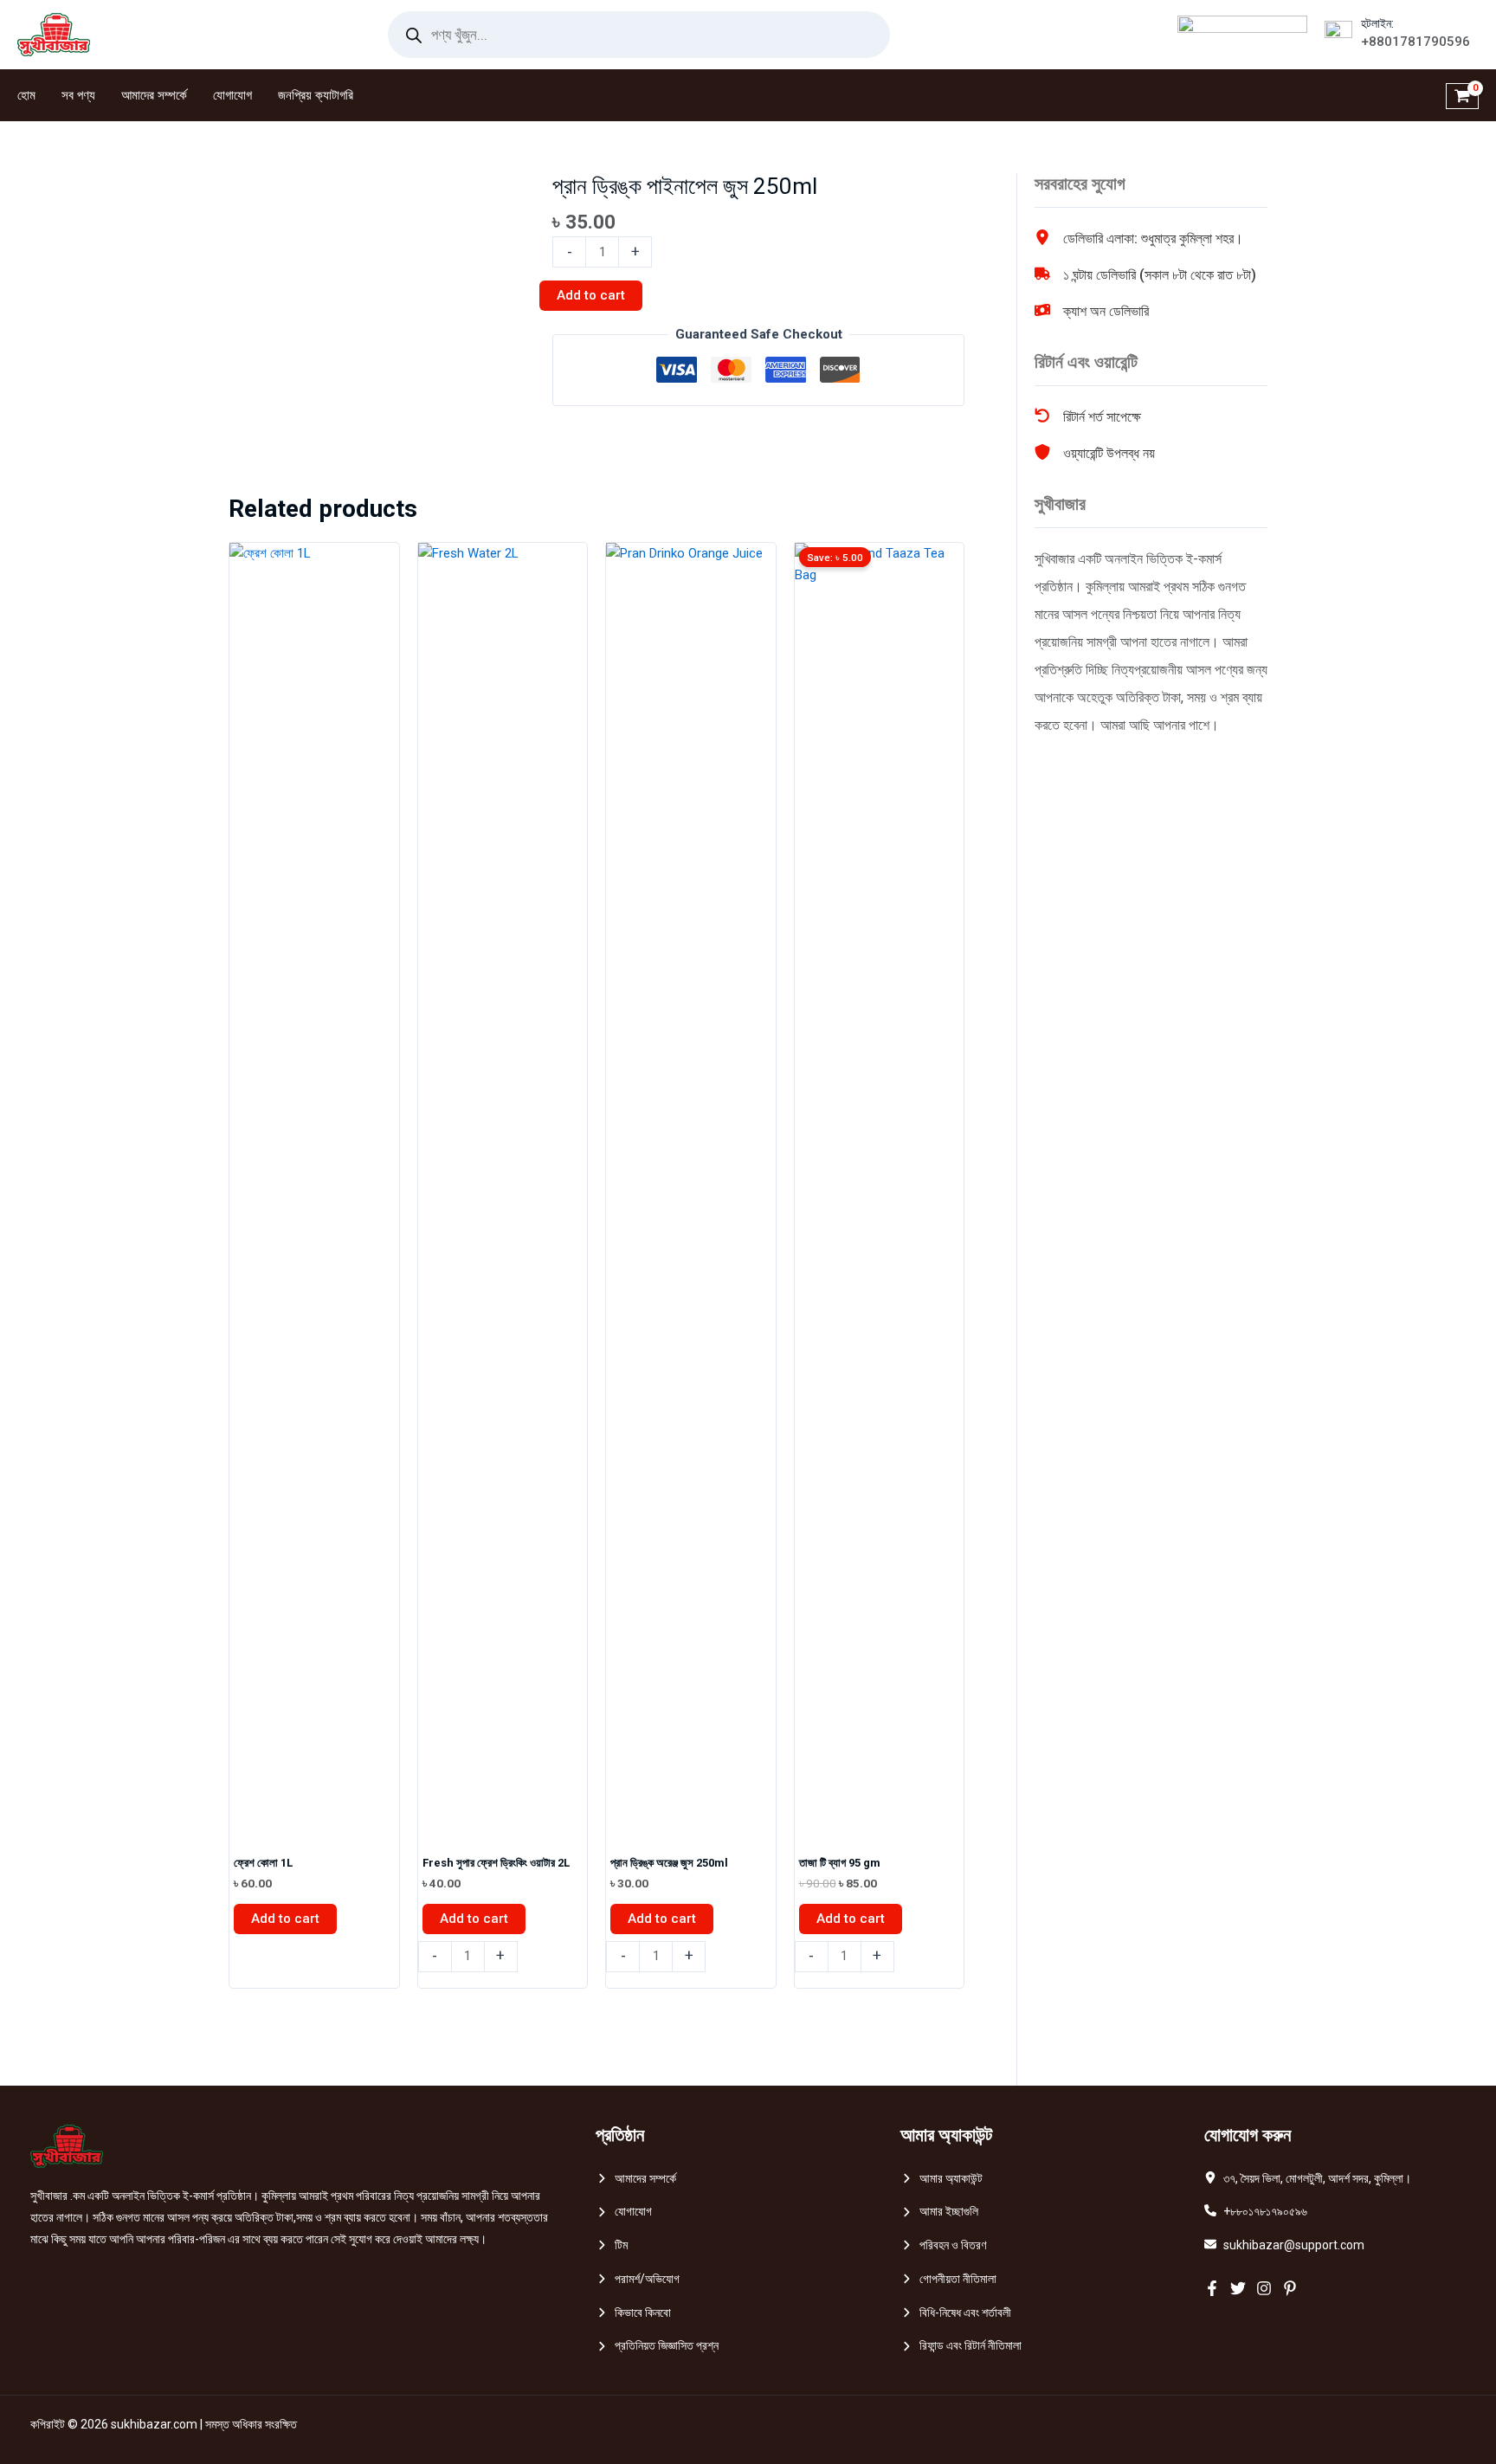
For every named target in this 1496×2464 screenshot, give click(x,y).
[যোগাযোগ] (624, 2212)
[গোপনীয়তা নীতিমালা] (948, 2279)
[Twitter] (1238, 2288)
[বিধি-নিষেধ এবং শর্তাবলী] (956, 2313)
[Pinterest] (1290, 2288)
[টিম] (612, 2245)
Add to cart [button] (285, 1919)
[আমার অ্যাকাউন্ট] (941, 2179)
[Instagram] (1264, 2288)
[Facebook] (1212, 2288)
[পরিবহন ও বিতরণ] (943, 2245)
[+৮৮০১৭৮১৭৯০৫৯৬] (1256, 2212)
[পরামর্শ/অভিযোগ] (638, 2279)
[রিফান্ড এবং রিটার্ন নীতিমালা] (961, 2346)
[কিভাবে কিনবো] (633, 2313)
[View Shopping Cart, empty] (1462, 95)
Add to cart (591, 295)
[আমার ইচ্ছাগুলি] (939, 2212)
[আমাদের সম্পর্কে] (636, 2179)
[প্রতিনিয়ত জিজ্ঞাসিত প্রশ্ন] (657, 2346)
